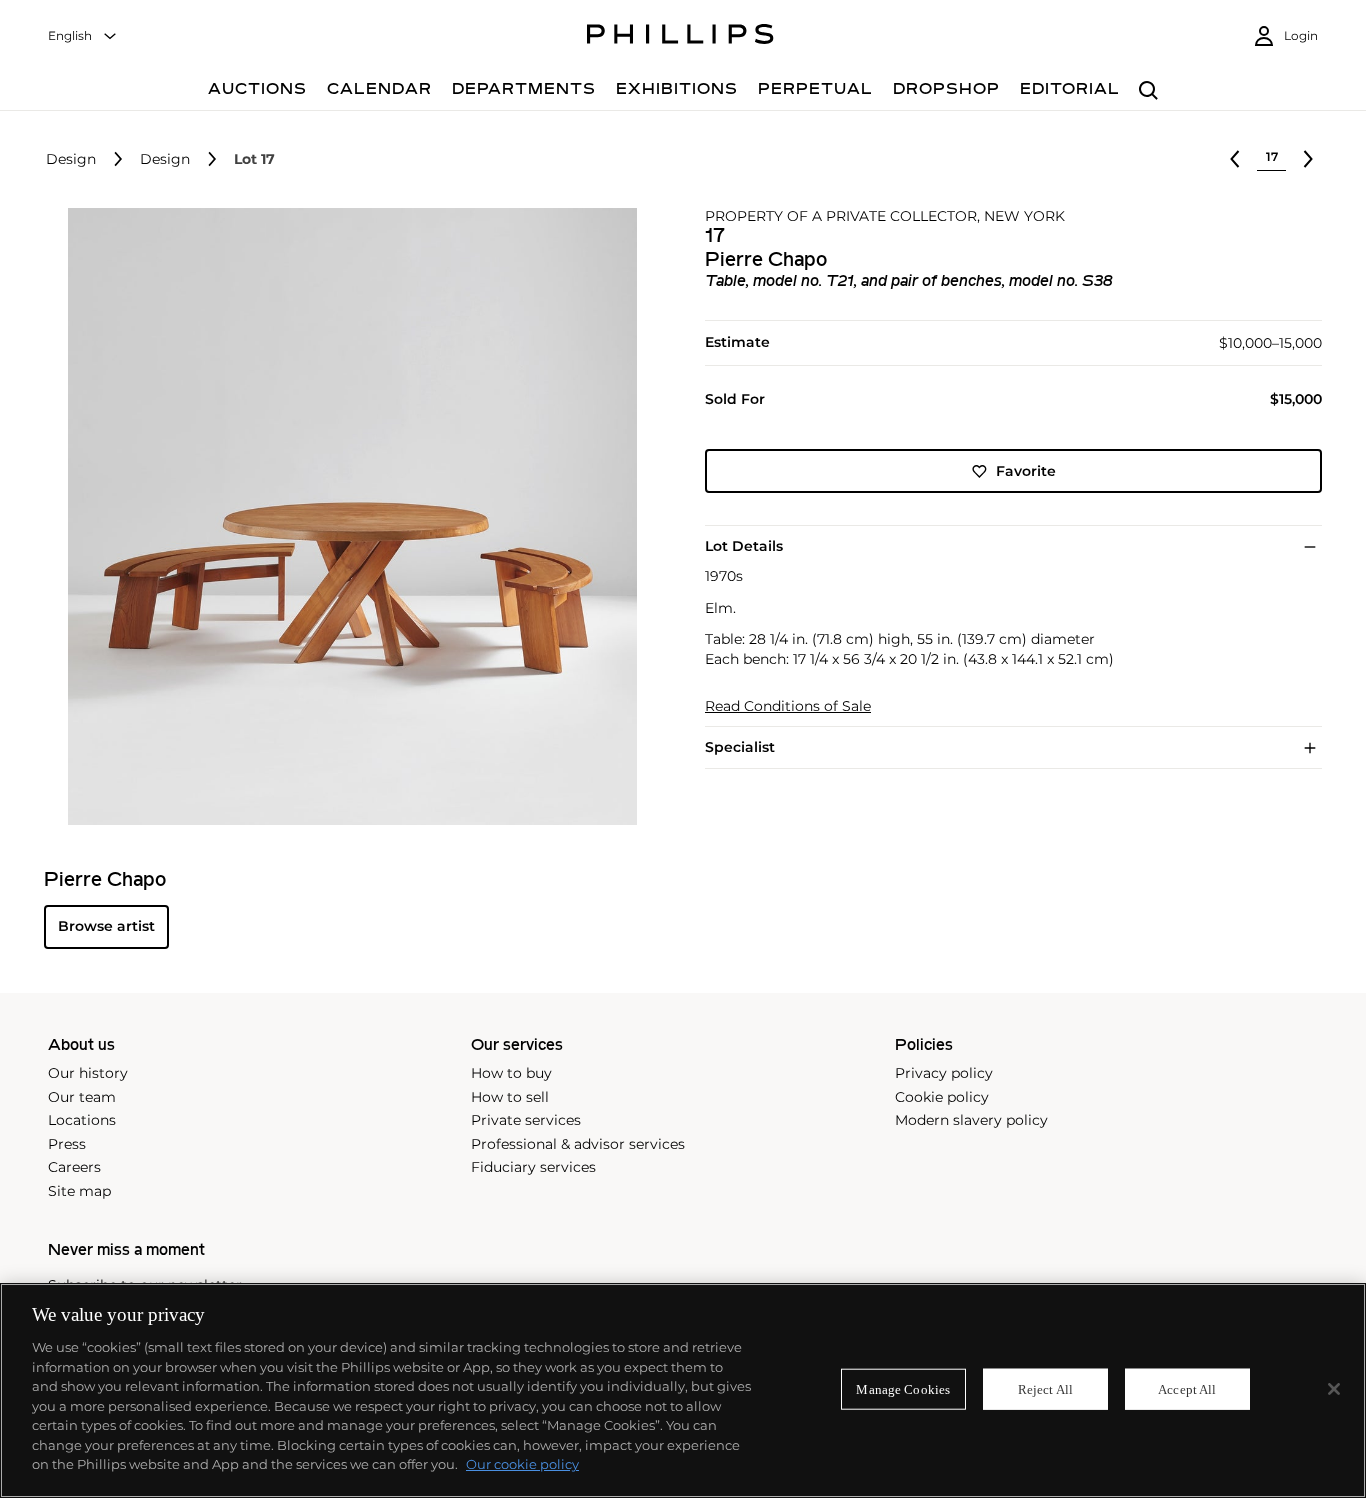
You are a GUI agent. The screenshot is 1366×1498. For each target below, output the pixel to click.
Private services (526, 1120)
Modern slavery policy (971, 1120)
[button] (346, 516)
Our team (82, 1097)
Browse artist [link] (106, 926)
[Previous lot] (1235, 159)
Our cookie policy (522, 1464)
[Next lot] (1308, 159)
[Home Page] (680, 37)
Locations (82, 1120)
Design (71, 159)
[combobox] (83, 36)
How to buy (511, 1073)
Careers (74, 1167)
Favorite (1026, 471)
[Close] (1334, 1389)
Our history (88, 1073)
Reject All (1045, 1388)
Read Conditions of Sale (788, 706)
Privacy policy (944, 1073)
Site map (79, 1191)
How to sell (510, 1097)
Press (67, 1144)
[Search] (1148, 91)
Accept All (1187, 1388)
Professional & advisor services (578, 1144)
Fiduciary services (533, 1167)
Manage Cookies (903, 1388)
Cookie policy (942, 1097)
